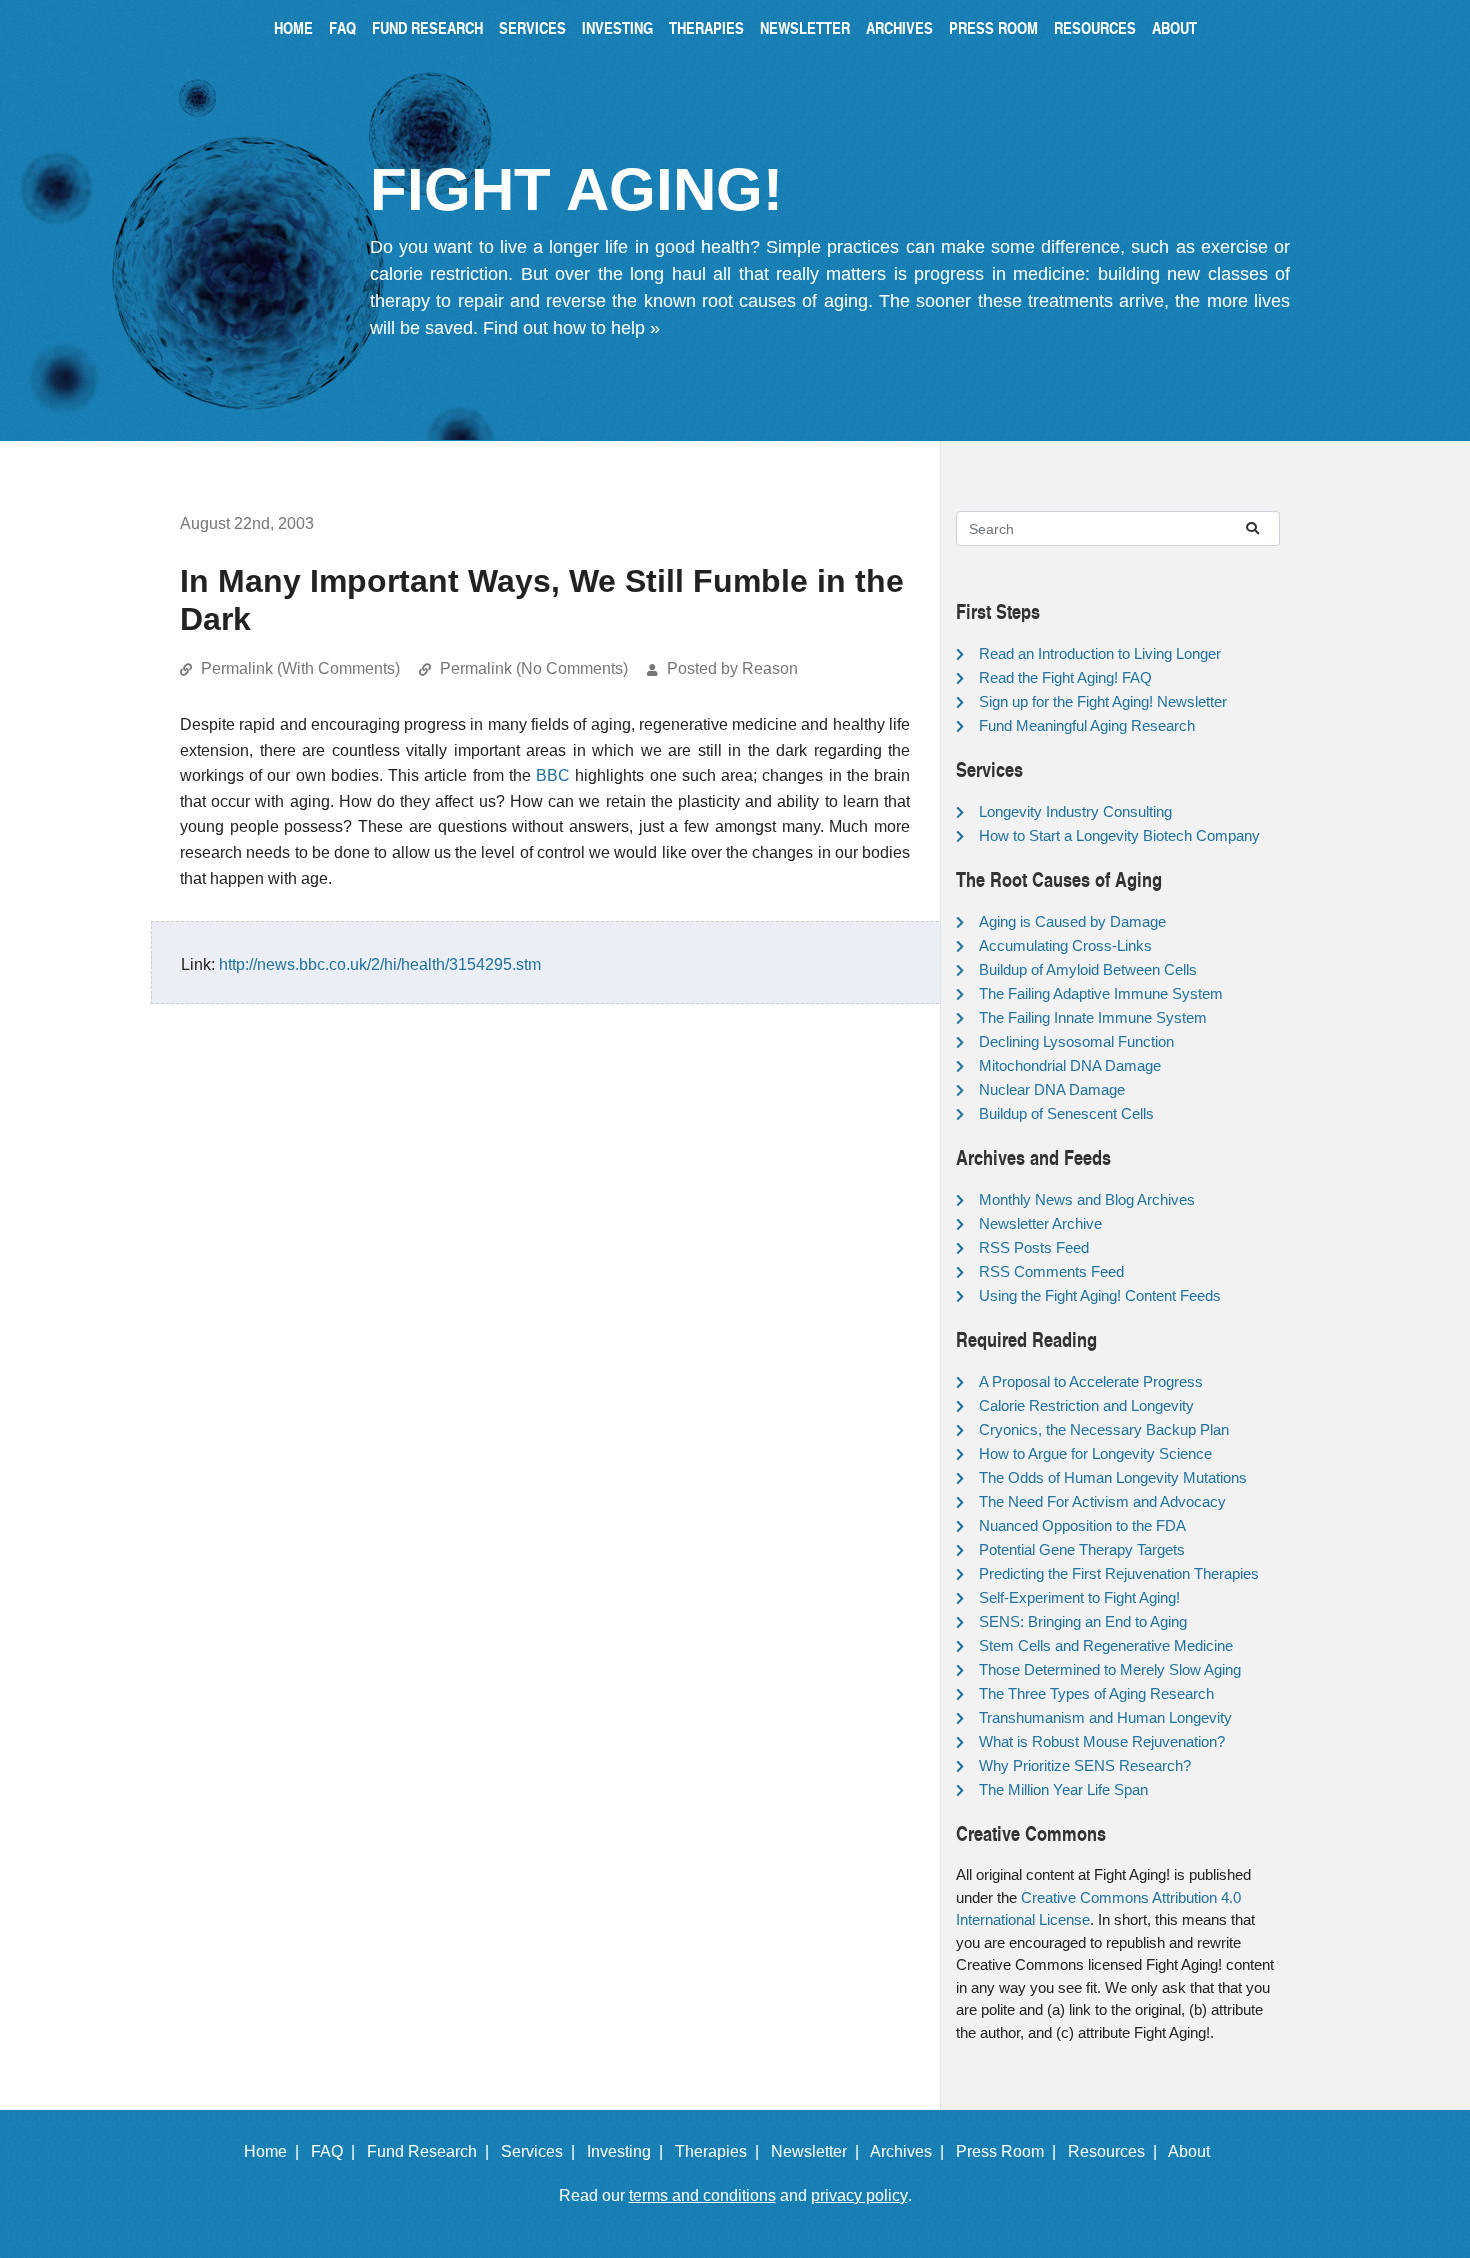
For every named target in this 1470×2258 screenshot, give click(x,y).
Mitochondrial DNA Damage (1070, 1065)
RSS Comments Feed (1051, 1271)
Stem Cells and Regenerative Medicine (1106, 1645)
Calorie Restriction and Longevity (1086, 1405)
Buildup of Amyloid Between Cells (1088, 969)
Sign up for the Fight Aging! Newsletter (1103, 701)
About (1174, 27)
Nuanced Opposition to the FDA (1082, 1525)
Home (293, 27)
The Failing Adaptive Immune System (1101, 993)
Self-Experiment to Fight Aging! (1079, 1597)
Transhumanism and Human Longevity (1105, 1717)
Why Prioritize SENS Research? (1085, 1765)
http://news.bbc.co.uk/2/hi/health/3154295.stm (380, 964)
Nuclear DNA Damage (1052, 1089)
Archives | (911, 2151)
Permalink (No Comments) (534, 668)
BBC (553, 775)
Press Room (993, 27)
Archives (899, 27)
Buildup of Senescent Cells (1066, 1113)
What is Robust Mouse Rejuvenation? (1102, 1741)
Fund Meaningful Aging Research (1087, 725)
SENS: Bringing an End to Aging (1083, 1621)
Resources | (1116, 2151)
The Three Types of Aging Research (1096, 1693)
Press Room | (1010, 2151)
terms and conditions (702, 2195)
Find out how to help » (571, 328)
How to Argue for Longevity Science (1095, 1453)
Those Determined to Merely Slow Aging (1110, 1669)
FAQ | (337, 2151)
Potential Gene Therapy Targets (1082, 1549)
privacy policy (859, 2195)
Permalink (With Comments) (300, 668)
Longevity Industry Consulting (1075, 811)
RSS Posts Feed (1034, 1247)
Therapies (706, 27)
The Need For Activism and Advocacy (1102, 1501)
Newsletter (805, 27)
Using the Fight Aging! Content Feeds (1100, 1295)
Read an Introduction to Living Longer (1100, 653)
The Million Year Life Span (1063, 1789)
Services (532, 27)
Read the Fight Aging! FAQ (1065, 677)
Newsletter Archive (1040, 1223)
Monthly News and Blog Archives (1087, 1199)
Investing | (629, 2151)
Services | (542, 2151)
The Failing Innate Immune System (1093, 1017)
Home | (275, 2151)
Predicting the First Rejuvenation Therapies (1119, 1573)
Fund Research (427, 27)
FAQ (342, 27)
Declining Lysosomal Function (1076, 1041)
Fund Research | (432, 2151)
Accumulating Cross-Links (1065, 945)
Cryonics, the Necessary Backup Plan (1104, 1429)
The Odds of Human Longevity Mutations (1113, 1477)
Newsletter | (819, 2151)
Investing (617, 27)
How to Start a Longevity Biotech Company (1119, 835)
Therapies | (721, 2151)
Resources (1095, 27)
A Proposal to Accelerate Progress (1091, 1381)
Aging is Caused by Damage (1072, 921)
